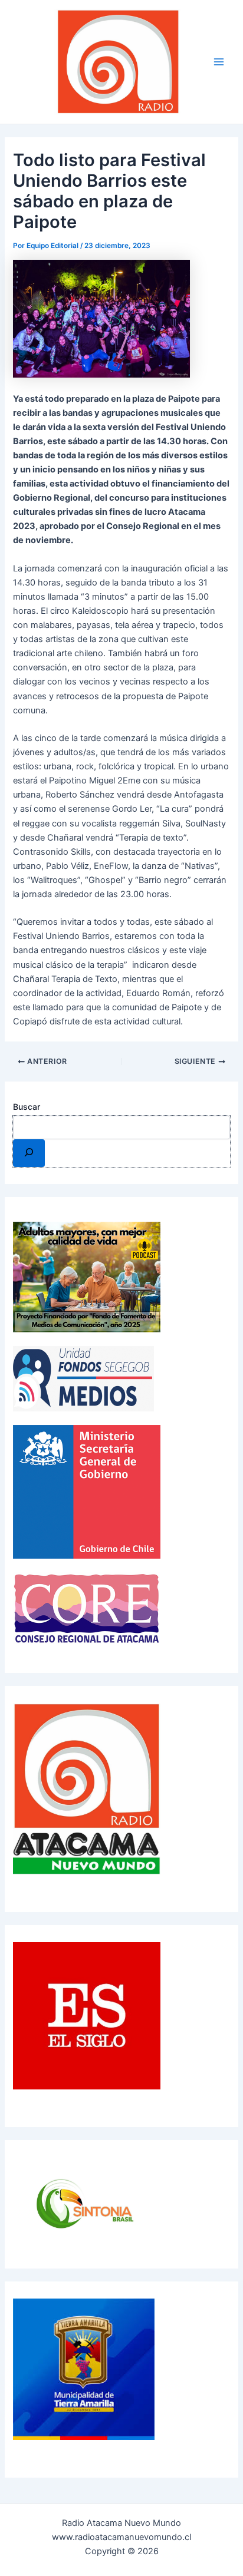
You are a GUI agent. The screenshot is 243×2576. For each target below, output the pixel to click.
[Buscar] (29, 1153)
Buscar (27, 1107)
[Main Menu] (219, 62)
